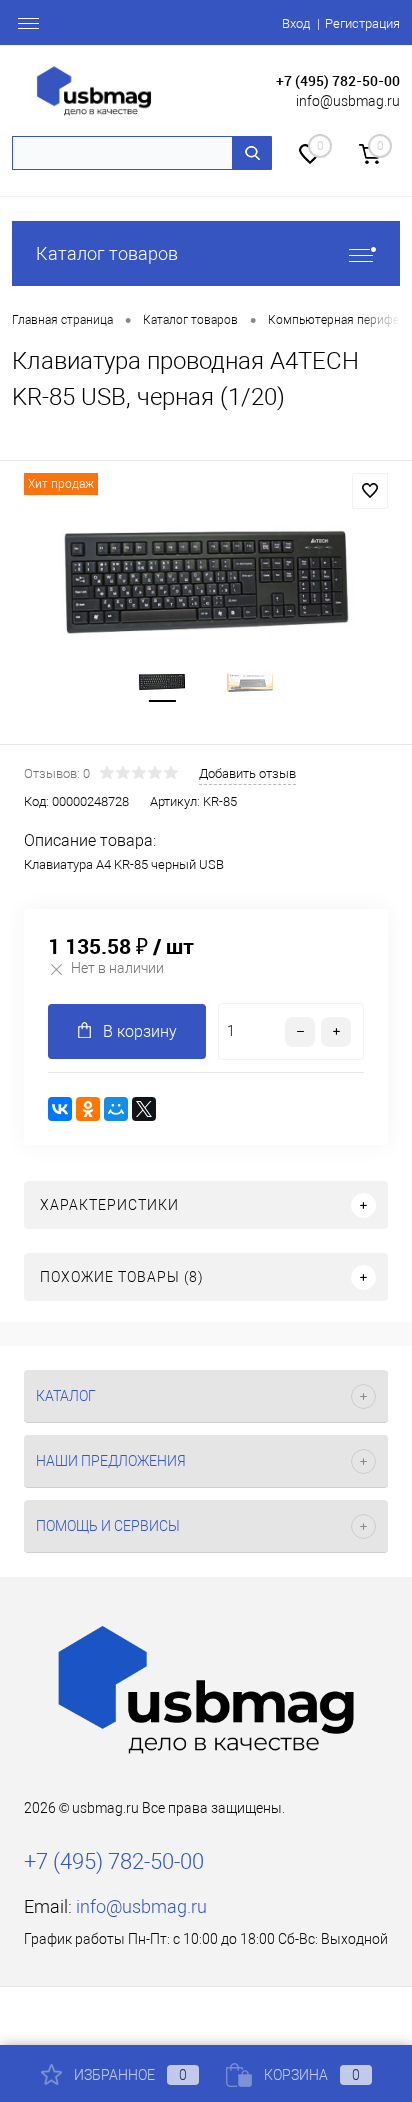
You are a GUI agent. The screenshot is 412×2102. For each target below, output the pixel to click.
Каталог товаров (107, 253)
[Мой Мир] (116, 1109)
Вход (296, 23)
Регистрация (362, 23)
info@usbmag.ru (348, 101)
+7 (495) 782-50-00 (338, 80)
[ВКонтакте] (60, 1109)
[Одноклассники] (88, 1109)
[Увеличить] (206, 582)
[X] (144, 1109)
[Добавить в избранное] (370, 491)
